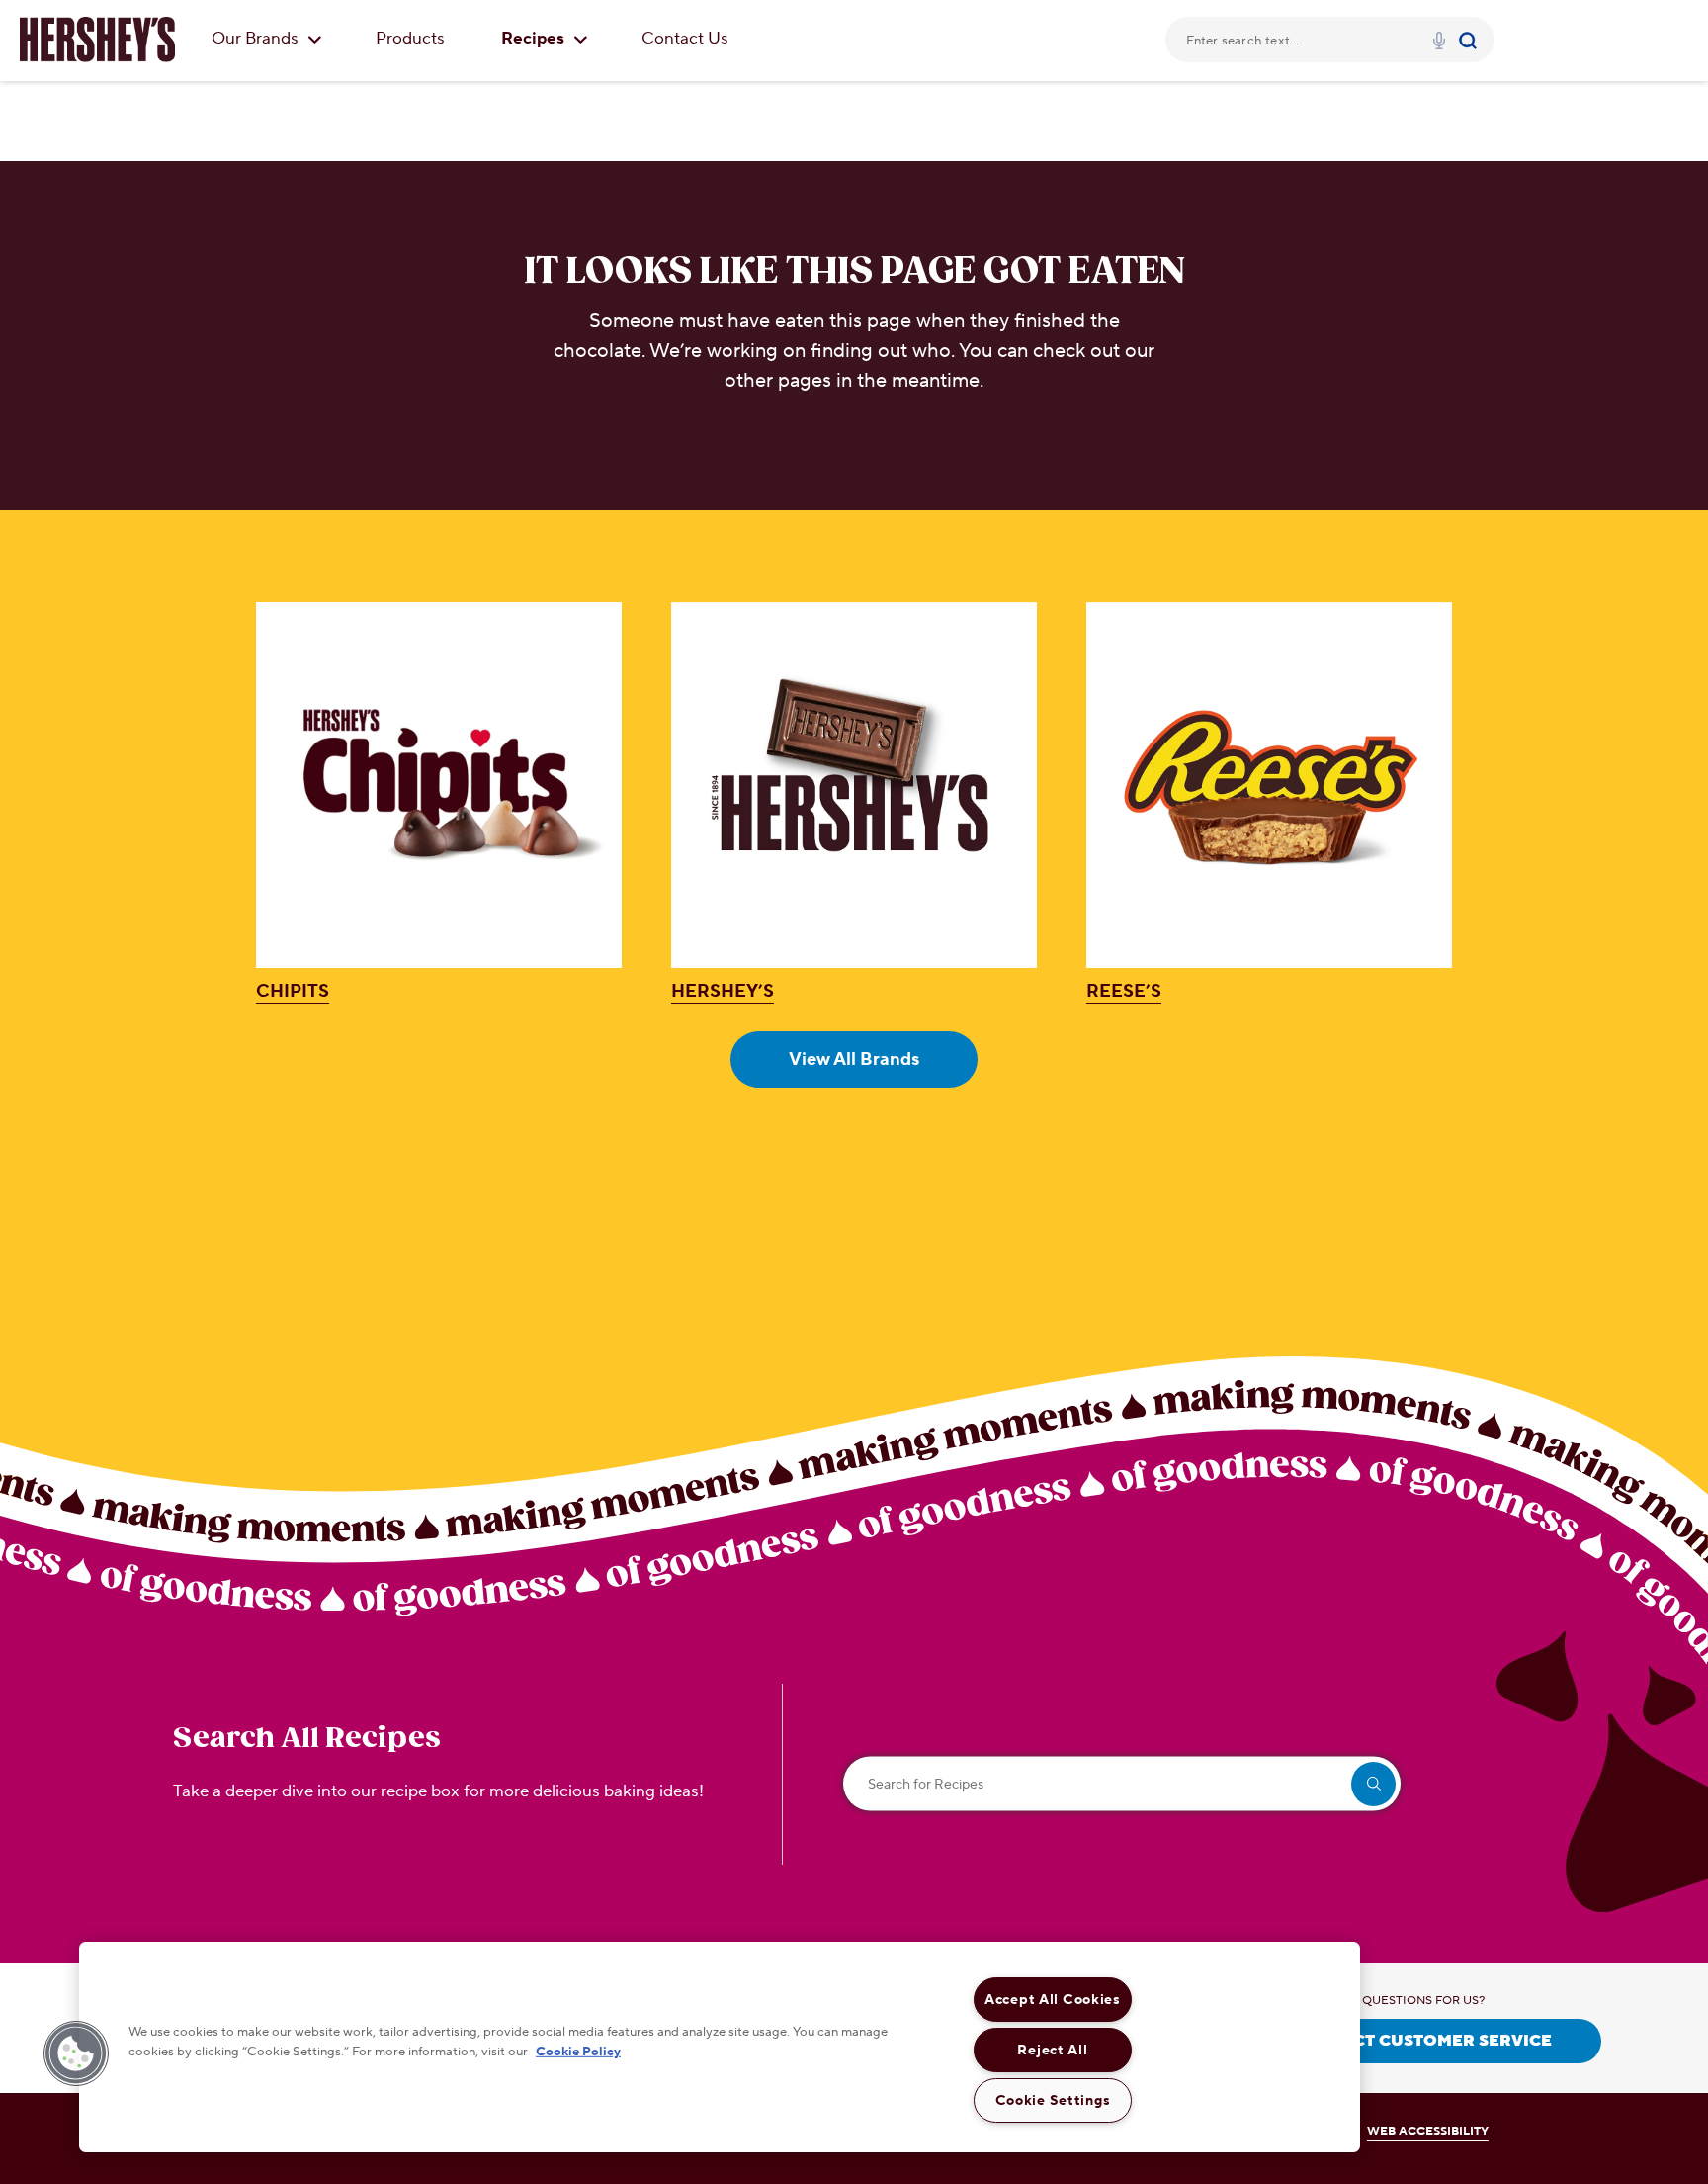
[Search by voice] (1439, 44)
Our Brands (257, 39)
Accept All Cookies (1053, 2000)
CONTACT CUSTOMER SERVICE (1423, 2041)
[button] (76, 2053)
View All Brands (854, 1059)
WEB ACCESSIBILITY (1428, 2131)
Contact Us (685, 39)
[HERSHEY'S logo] (97, 40)
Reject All (1052, 2050)
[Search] (1470, 40)
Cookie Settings (1053, 2100)
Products (410, 39)
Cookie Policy (578, 2051)
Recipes (535, 39)
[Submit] (1470, 40)
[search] (1373, 1784)
